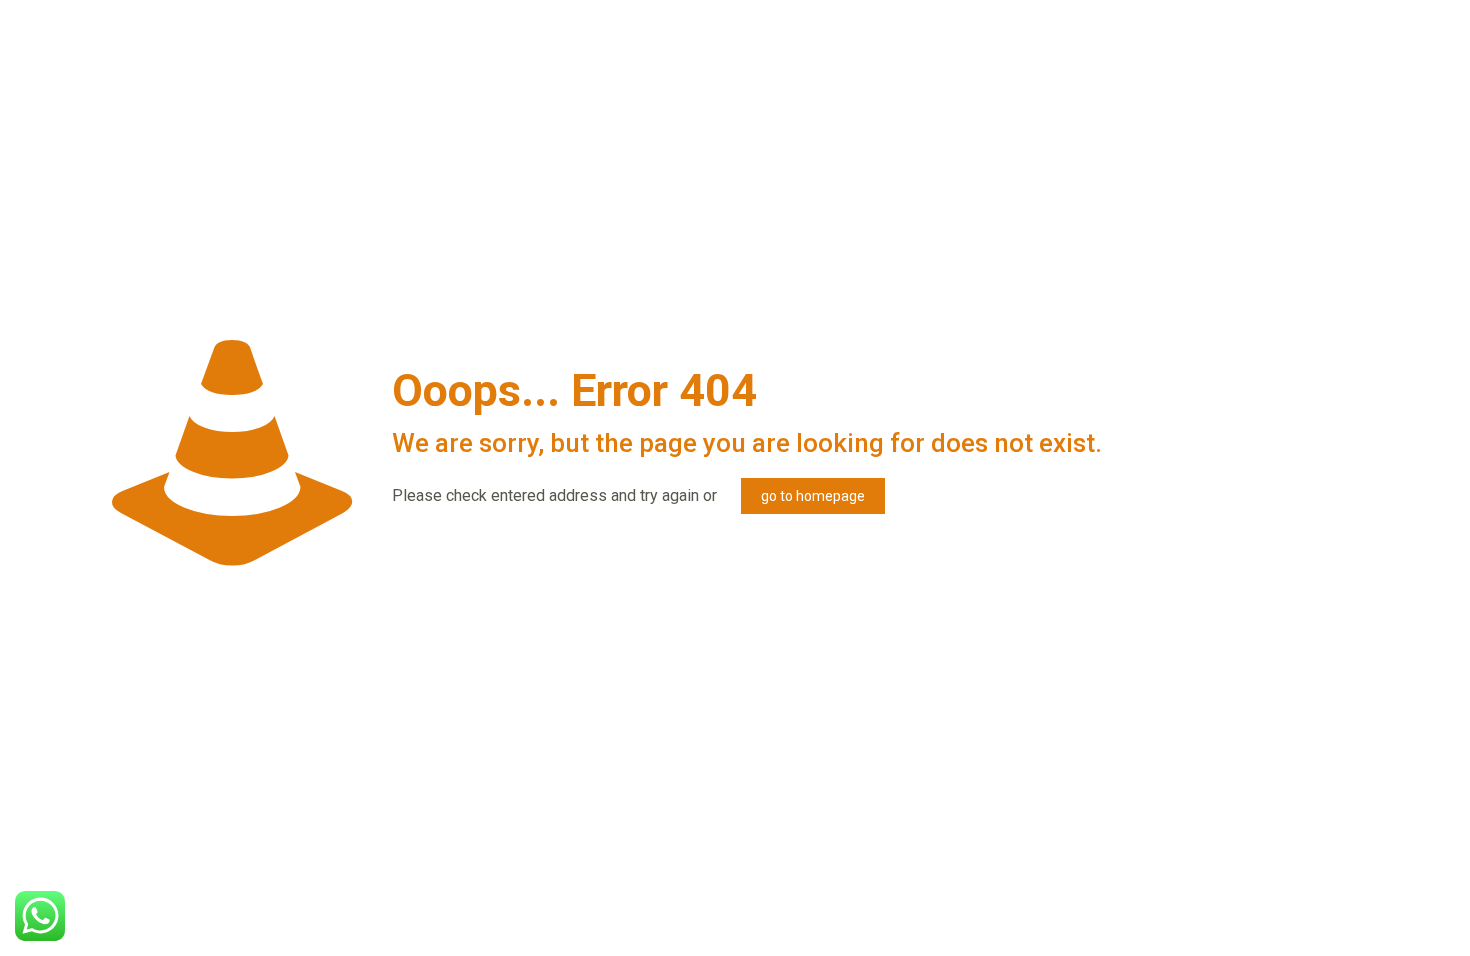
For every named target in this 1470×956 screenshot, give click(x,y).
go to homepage (813, 496)
